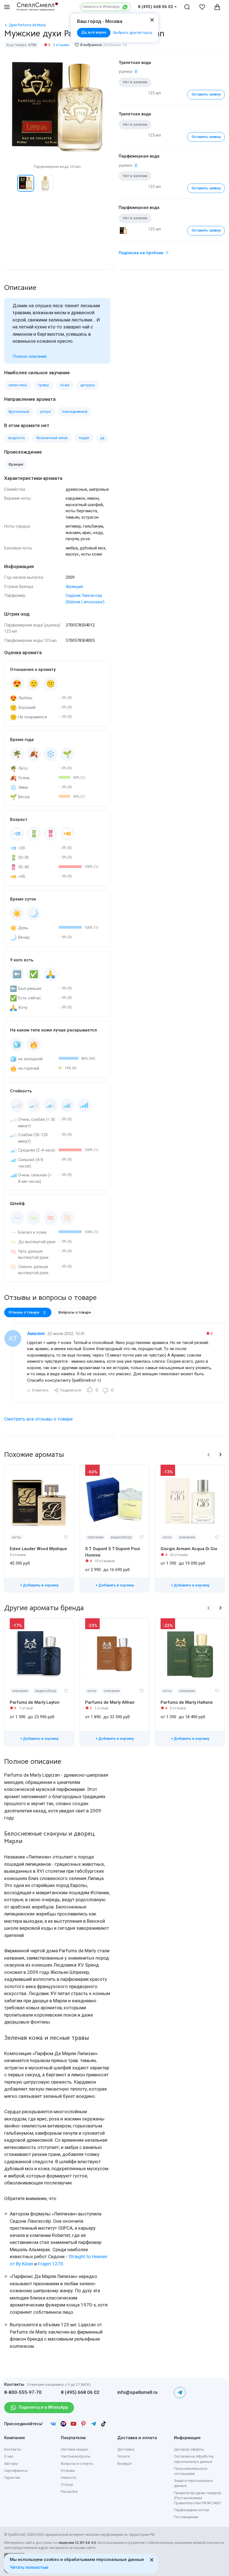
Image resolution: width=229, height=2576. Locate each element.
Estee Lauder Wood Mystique (38, 1549)
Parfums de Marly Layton (35, 1702)
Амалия (36, 1333)
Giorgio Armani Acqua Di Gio (189, 1549)
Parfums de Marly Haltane (187, 1702)
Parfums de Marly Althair (110, 1702)
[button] (10, 183)
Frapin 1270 (51, 2264)
